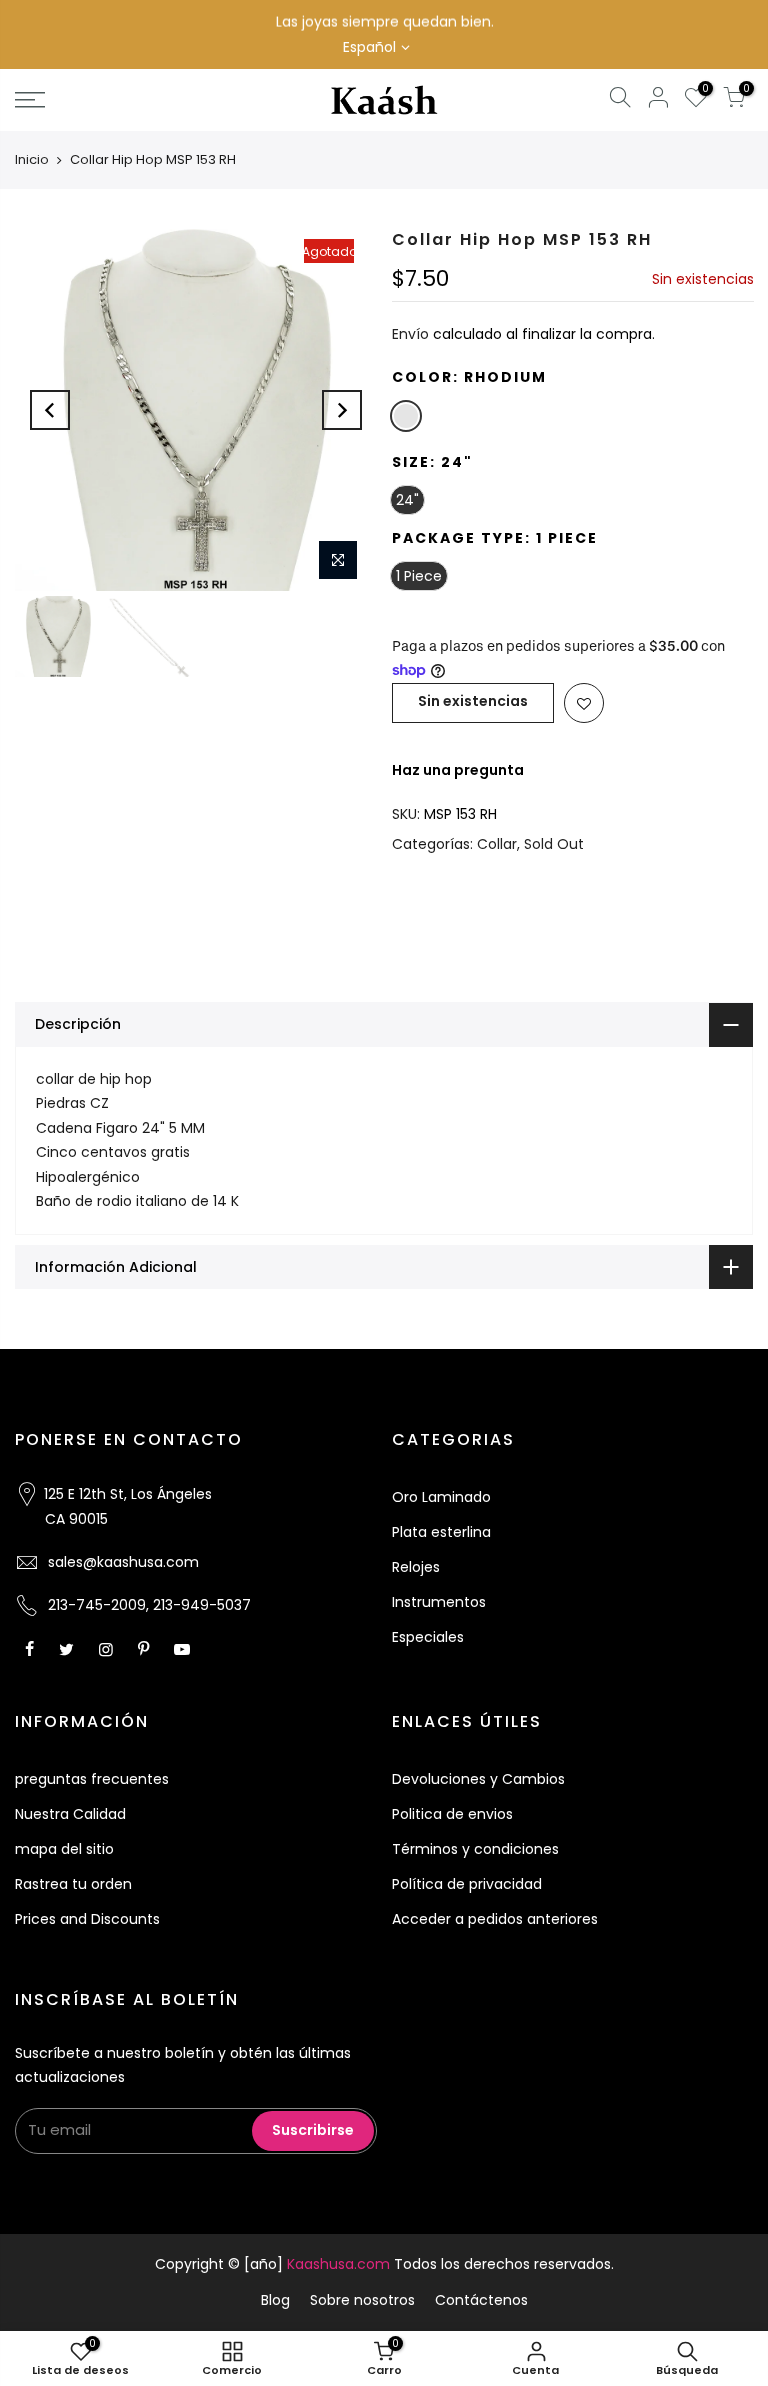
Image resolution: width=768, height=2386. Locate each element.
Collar (497, 844)
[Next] (342, 410)
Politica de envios (452, 1814)
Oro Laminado (441, 1497)
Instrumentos (439, 1602)
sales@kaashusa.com (123, 1562)
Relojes (416, 1567)
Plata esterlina (441, 1532)
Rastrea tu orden (73, 1884)
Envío (410, 335)
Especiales (428, 1637)
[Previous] (50, 410)
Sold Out (554, 844)
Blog (275, 2300)
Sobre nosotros (362, 2300)
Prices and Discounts (87, 1919)
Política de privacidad (467, 1884)
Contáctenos (481, 2300)
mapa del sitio (64, 1849)
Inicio (32, 159)
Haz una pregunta (458, 770)
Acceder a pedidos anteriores (495, 1919)
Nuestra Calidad (70, 1814)
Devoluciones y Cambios (478, 1779)
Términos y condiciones (475, 1849)
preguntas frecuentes (92, 1779)
